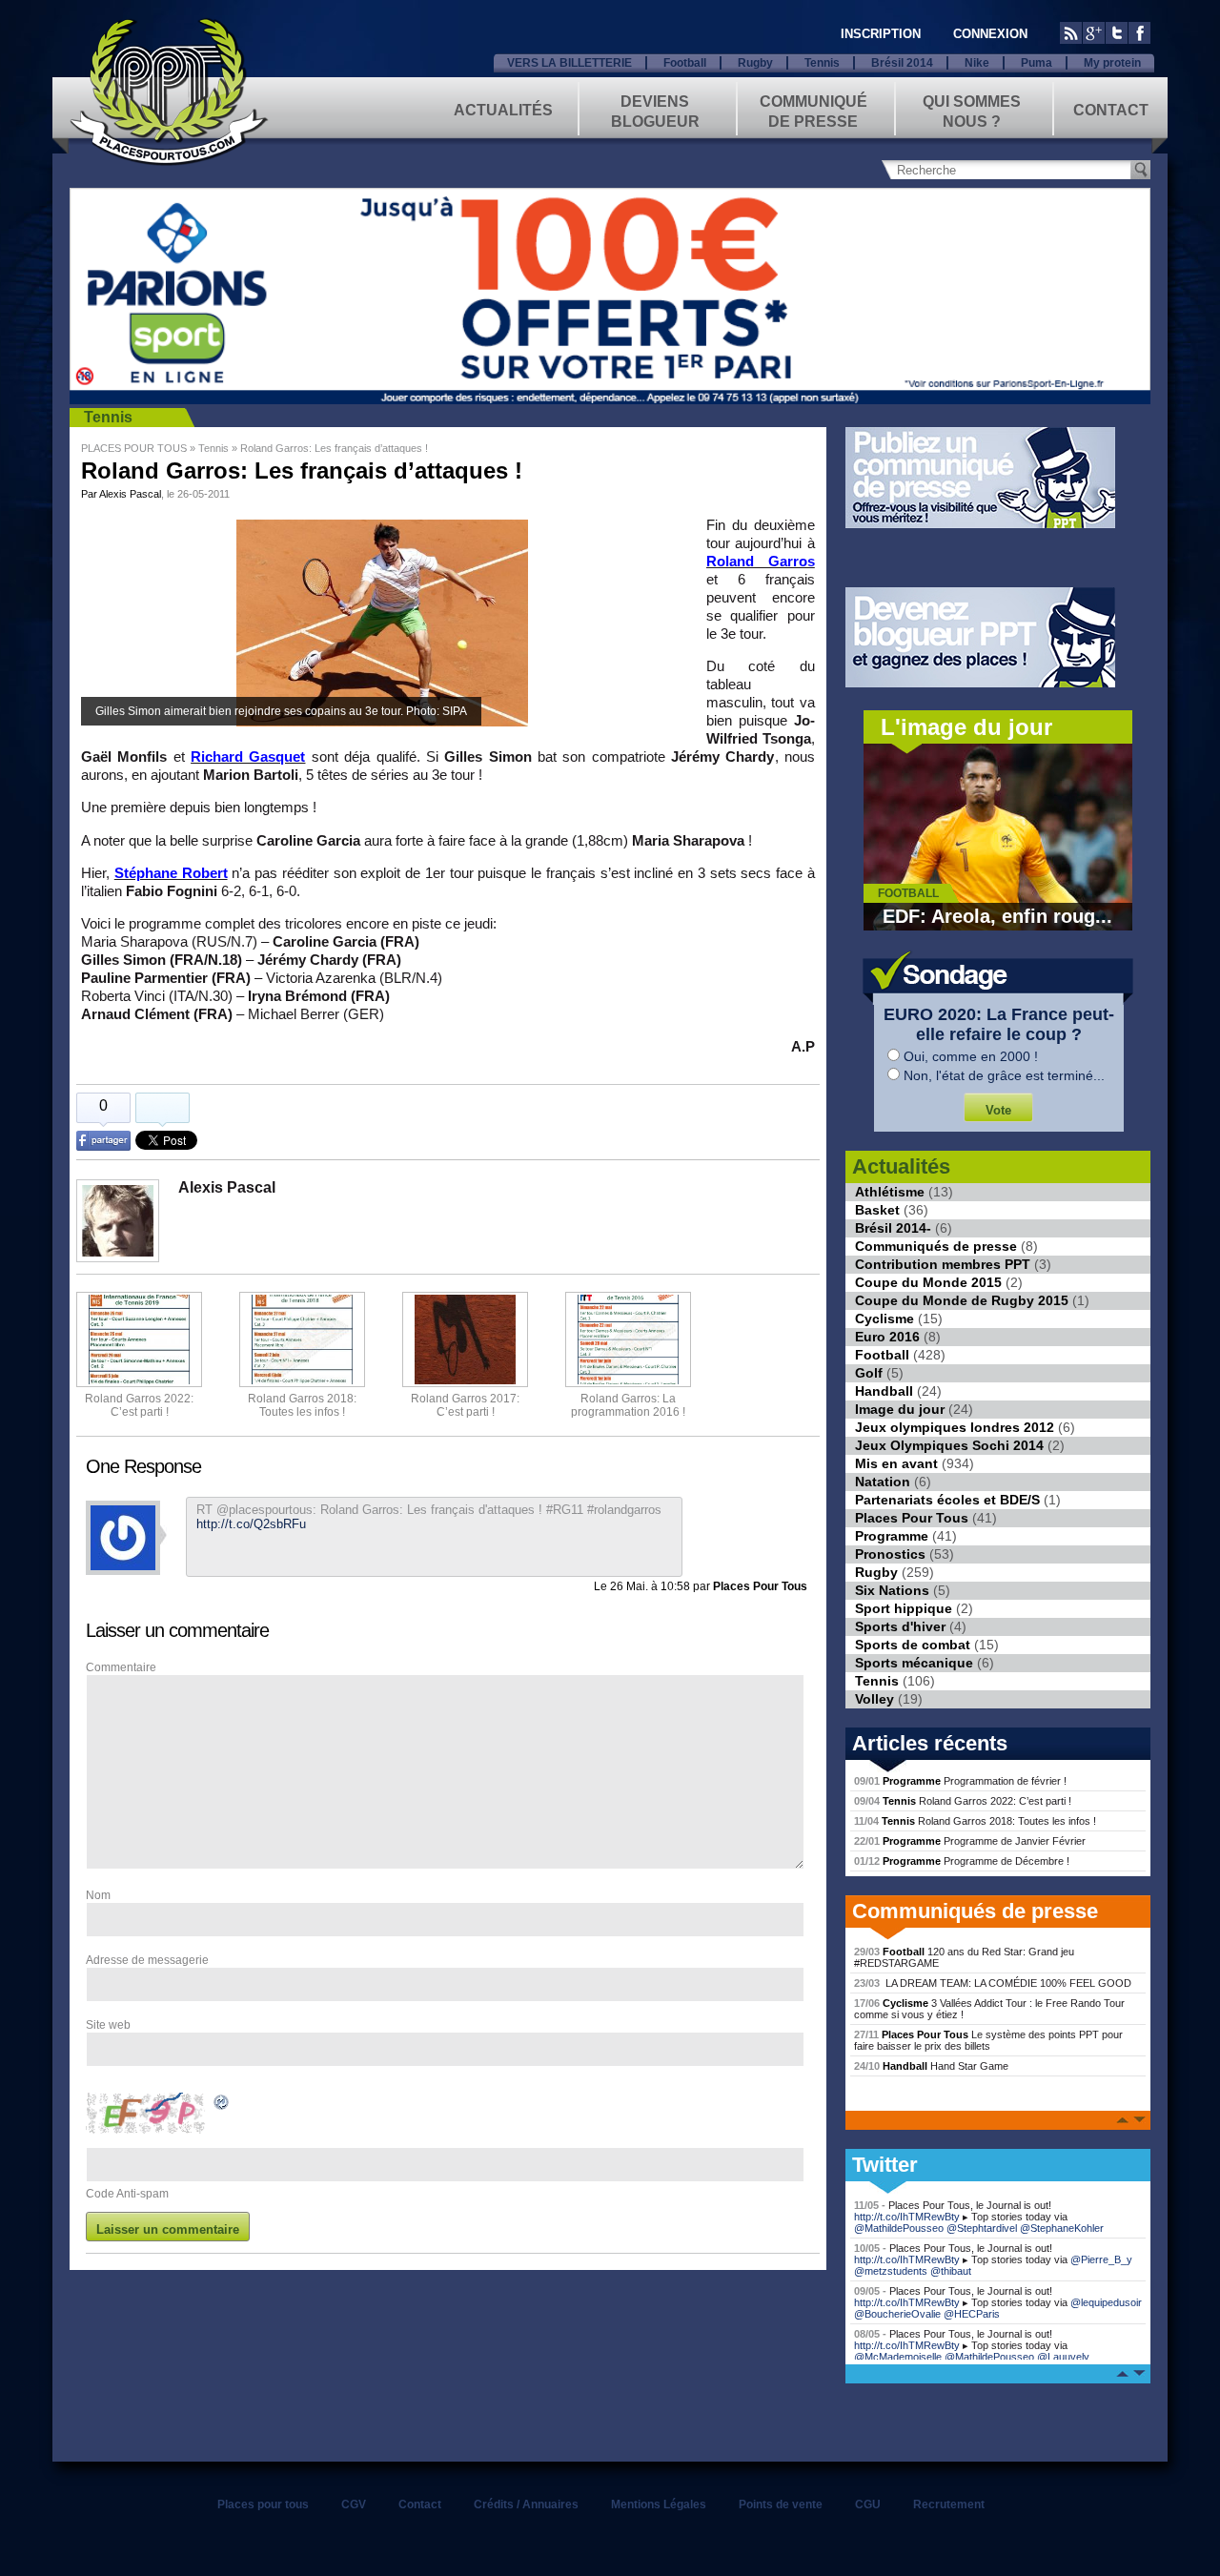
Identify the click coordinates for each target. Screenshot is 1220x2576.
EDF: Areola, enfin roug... (997, 916)
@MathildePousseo (899, 2228)
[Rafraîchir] (222, 2105)
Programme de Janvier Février (970, 1841)
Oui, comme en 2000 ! (971, 1056)
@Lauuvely (1063, 2357)
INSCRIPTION (881, 34)
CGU (868, 2504)
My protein (1112, 63)
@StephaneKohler (1062, 2228)
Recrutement (949, 2504)
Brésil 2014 (902, 63)
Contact (1111, 110)
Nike (977, 63)
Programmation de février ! (960, 1781)
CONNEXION (990, 34)
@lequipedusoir (1106, 2302)
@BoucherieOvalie (897, 2314)
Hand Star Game (931, 2066)
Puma (1037, 63)
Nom (98, 1895)
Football (685, 63)
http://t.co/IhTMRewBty (907, 2217)
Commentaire (121, 1667)
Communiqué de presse (813, 110)
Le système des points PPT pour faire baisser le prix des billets (988, 2040)
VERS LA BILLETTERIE (569, 63)
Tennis (822, 63)
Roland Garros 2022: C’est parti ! (139, 1405)
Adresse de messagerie (147, 1960)
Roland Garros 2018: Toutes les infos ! (975, 1821)
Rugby (755, 63)
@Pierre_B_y (1101, 2259)
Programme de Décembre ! (962, 1861)
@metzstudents (891, 2271)
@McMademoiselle (898, 2357)
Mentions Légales (659, 2504)
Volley (874, 1699)
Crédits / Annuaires (526, 2504)
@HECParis (972, 2314)
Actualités (503, 110)
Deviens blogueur (655, 110)
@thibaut (951, 2271)
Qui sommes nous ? (972, 110)
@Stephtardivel (982, 2228)
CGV (354, 2504)
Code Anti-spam (127, 2194)
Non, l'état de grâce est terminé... (1004, 1075)
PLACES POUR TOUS (134, 448)
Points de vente (781, 2504)
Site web (108, 2025)
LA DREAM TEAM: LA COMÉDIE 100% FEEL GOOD (993, 1983)
